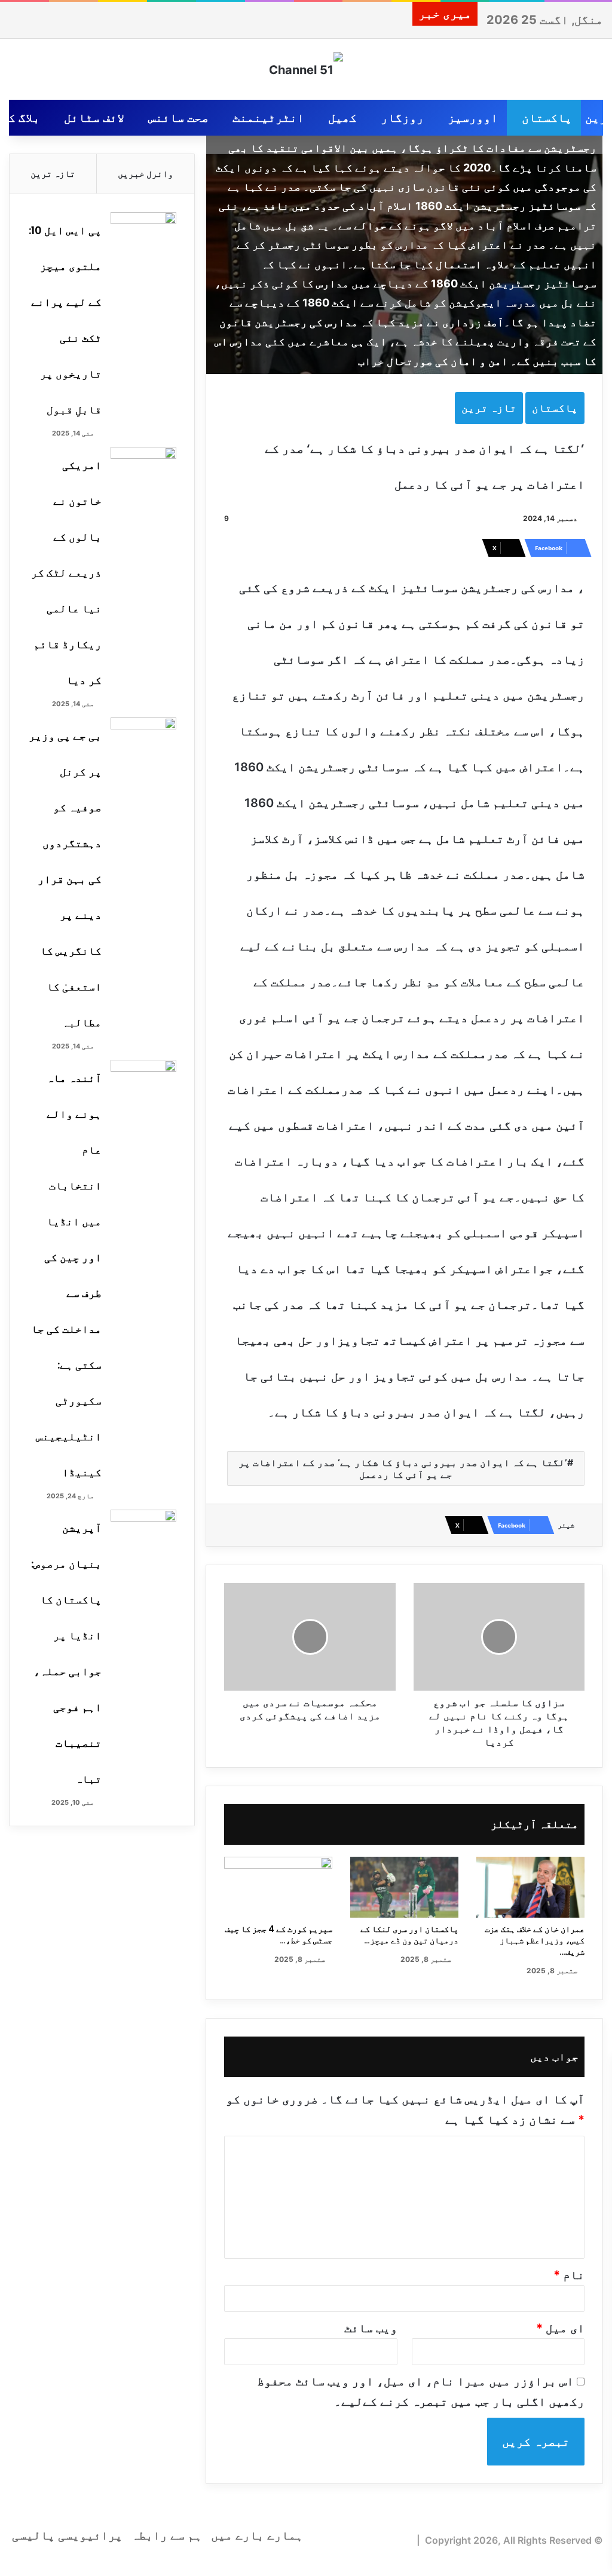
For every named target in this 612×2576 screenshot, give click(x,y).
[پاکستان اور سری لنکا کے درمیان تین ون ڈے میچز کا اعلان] (404, 1887)
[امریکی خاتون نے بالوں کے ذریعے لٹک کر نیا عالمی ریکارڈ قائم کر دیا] (143, 469)
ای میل (560, 2328)
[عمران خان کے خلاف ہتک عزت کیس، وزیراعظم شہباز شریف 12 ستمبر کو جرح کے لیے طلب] (530, 1887)
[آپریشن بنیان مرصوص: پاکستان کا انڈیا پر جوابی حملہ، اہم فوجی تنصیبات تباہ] (143, 1532)
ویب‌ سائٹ (371, 2328)
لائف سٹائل (94, 118)
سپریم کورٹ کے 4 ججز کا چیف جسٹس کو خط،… (279, 1935)
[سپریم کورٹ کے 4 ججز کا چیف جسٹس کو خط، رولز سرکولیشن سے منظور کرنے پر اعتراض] (278, 1887)
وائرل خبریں (146, 174)
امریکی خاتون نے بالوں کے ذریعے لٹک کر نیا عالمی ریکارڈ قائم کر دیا (66, 573)
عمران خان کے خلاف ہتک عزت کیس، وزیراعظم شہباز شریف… (535, 1940)
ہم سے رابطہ (167, 2535)
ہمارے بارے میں (257, 2535)
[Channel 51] (306, 69)
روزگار (402, 118)
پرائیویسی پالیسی (67, 2535)
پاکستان (547, 118)
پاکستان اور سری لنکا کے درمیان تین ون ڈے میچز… (409, 1935)
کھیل (342, 118)
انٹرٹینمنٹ (268, 118)
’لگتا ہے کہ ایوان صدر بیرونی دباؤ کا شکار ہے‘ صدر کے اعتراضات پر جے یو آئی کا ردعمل (403, 1468)
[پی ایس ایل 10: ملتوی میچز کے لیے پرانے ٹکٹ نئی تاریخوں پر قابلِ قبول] (143, 234)
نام (569, 2275)
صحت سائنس (178, 118)
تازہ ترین (489, 408)
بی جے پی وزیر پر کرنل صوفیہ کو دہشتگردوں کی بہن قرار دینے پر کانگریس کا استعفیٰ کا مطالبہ (65, 879)
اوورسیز (473, 118)
